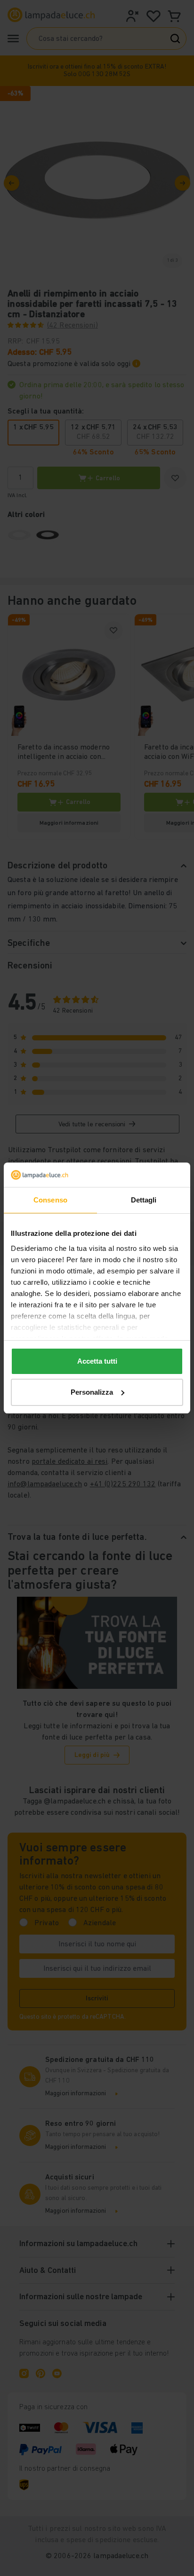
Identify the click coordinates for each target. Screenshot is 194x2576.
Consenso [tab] (50, 1200)
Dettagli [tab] (144, 1200)
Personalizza (92, 1392)
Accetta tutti (97, 1361)
